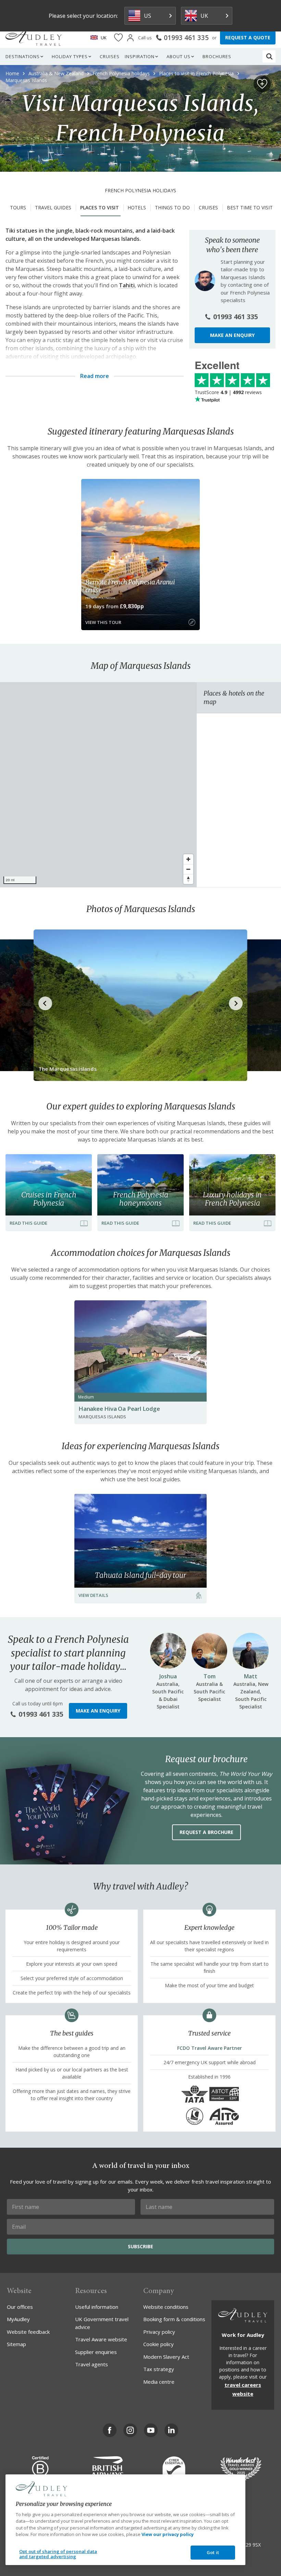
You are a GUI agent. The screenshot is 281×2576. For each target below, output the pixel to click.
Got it (213, 2552)
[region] (98, 785)
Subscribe (140, 2246)
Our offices (20, 2307)
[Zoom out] (188, 869)
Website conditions (166, 2307)
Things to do (172, 207)
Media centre (159, 2382)
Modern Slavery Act (166, 2357)
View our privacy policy (168, 2534)
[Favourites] (118, 38)
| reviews (228, 392)
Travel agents (91, 2364)
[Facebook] (110, 2430)
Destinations (23, 56)
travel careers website (243, 2389)
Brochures (217, 56)
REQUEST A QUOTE (248, 37)
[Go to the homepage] (34, 38)
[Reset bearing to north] (188, 879)
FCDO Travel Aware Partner (210, 2048)
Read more (95, 376)
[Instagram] (130, 2430)
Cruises (110, 56)
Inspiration (140, 56)
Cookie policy (158, 2344)
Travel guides (53, 207)
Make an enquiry (232, 335)
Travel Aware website (101, 2339)
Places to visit (100, 207)
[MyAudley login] (130, 38)
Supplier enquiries (96, 2352)
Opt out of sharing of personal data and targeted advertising (58, 2554)
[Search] (269, 56)
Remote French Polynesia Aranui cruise (130, 586)
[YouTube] (151, 2430)
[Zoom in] (188, 859)
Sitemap (16, 2344)
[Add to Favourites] (262, 84)
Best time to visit (250, 207)
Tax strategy (159, 2369)
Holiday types (70, 56)
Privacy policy (159, 2332)
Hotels (137, 207)
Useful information (97, 2307)
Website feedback (28, 2332)
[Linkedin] (171, 2430)
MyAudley (18, 2319)
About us (179, 56)
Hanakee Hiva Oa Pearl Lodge (119, 1409)
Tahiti (127, 285)
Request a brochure (206, 1832)
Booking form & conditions (174, 2319)
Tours (18, 207)
